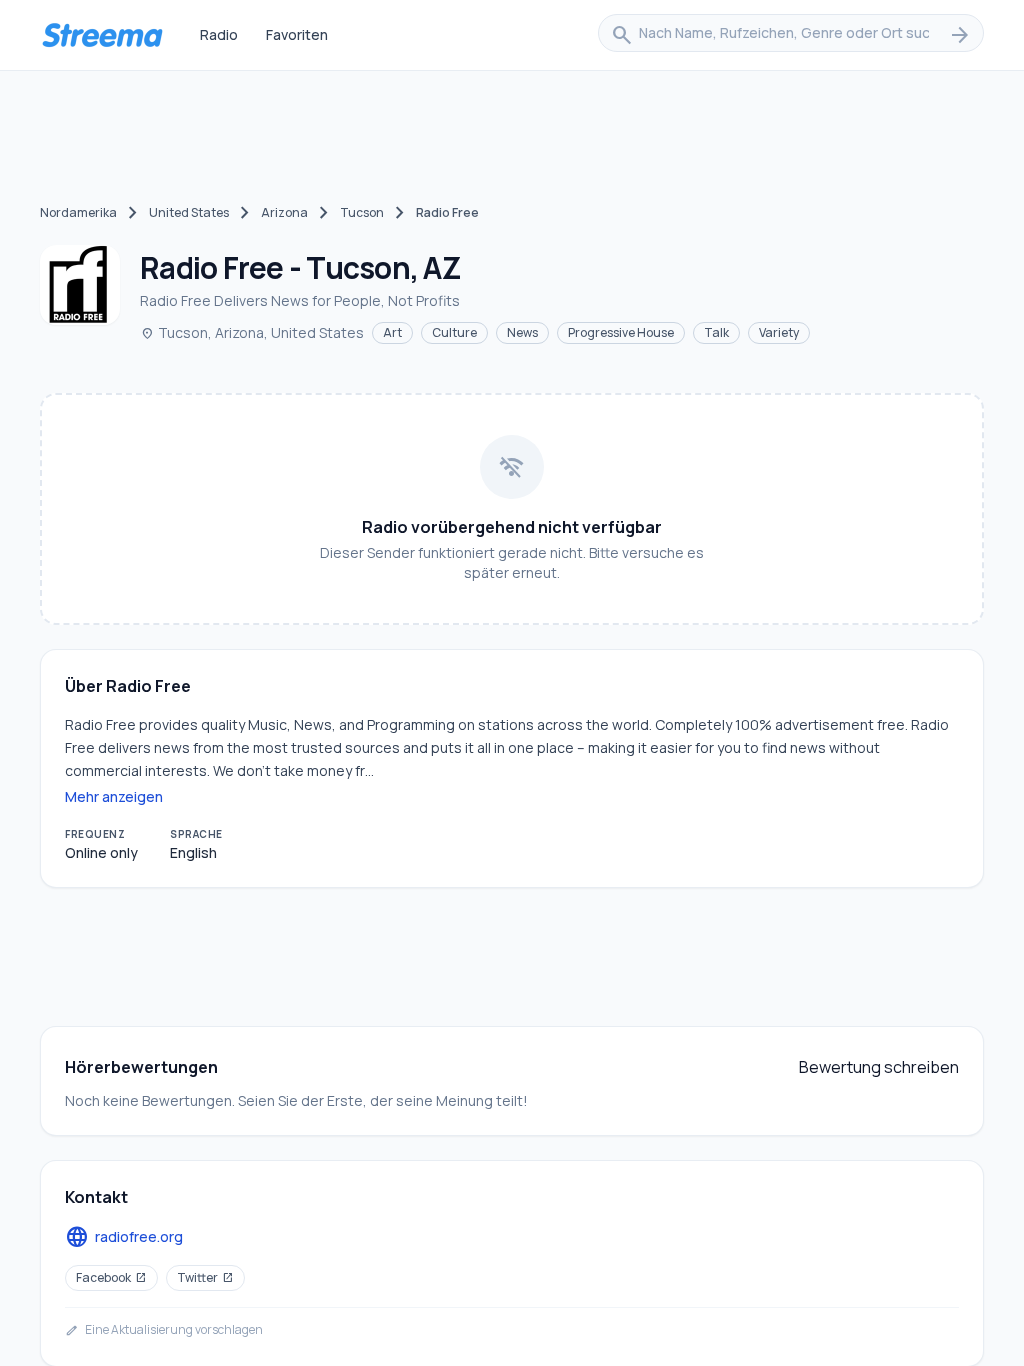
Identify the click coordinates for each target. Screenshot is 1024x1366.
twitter (205, 1277)
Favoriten (297, 34)
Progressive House (621, 332)
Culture (454, 332)
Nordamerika (78, 212)
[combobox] (791, 35)
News (522, 332)
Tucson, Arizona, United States (252, 332)
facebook (111, 1277)
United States (189, 212)
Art (392, 332)
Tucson (362, 212)
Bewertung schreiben (879, 1067)
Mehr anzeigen (114, 796)
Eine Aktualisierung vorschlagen (164, 1330)
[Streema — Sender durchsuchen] (102, 35)
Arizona (284, 212)
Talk (716, 332)
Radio (219, 34)
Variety (779, 332)
